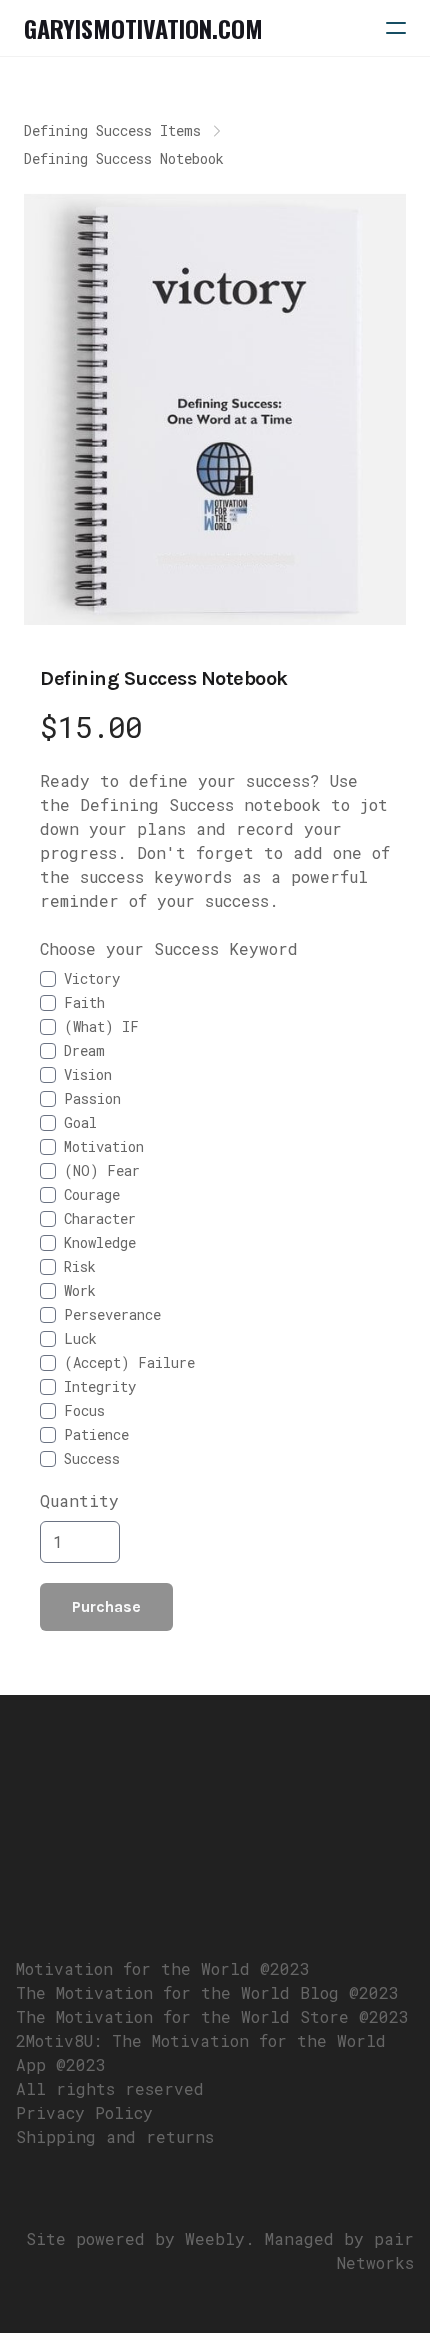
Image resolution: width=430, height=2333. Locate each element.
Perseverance (112, 1314)
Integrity (100, 1386)
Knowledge (100, 1242)
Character (100, 1218)
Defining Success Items (112, 130)
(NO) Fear (102, 1170)
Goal (80, 1122)
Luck (80, 1338)
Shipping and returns (115, 2136)
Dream (84, 1050)
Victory (92, 978)
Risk (80, 1266)
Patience (96, 1434)
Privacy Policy (84, 2112)
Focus (84, 1410)
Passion (92, 1098)
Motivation (104, 1146)
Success (92, 1458)
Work (80, 1290)
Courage (92, 1194)
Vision (88, 1074)
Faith (84, 1002)
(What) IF (101, 1026)
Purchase (106, 1606)
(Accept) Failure (129, 1362)
